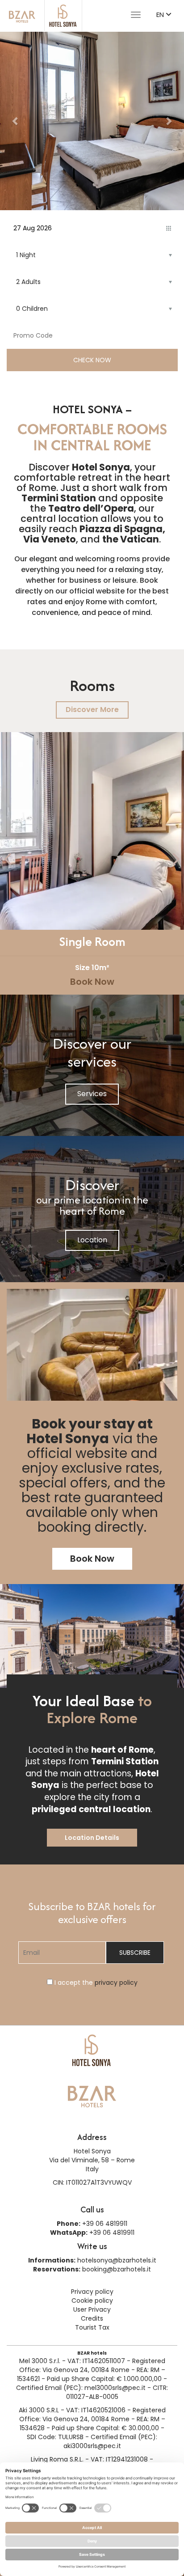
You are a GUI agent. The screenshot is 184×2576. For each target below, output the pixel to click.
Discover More (92, 710)
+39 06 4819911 (105, 2224)
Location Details (92, 1838)
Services (92, 1094)
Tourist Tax (92, 2327)
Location (92, 1240)
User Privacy (92, 2309)
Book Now (92, 982)
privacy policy (116, 1983)
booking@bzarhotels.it (117, 2269)
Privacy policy (92, 2292)
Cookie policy (92, 2301)
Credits (92, 2318)
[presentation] (9, 860)
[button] (16, 121)
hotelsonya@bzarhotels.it (117, 2260)
